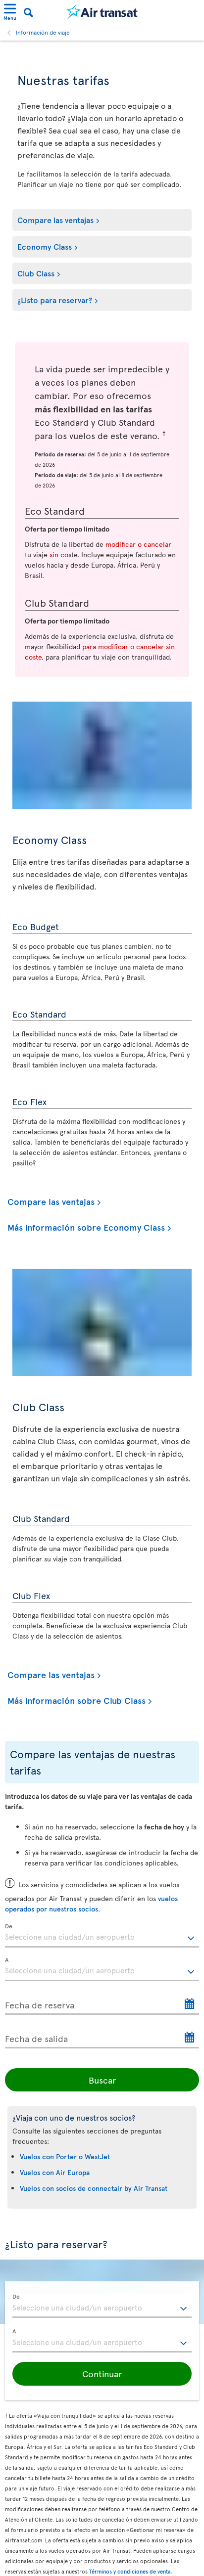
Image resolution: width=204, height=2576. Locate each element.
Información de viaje (43, 32)
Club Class (36, 273)
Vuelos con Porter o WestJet (65, 2156)
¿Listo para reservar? (55, 300)
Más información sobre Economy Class (86, 1227)
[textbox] (102, 1936)
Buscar (102, 2080)
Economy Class (45, 246)
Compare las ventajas (55, 220)
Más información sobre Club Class (76, 1701)
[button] (102, 2374)
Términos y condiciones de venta (130, 2571)
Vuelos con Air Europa (55, 2172)
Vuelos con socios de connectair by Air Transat (94, 2188)
